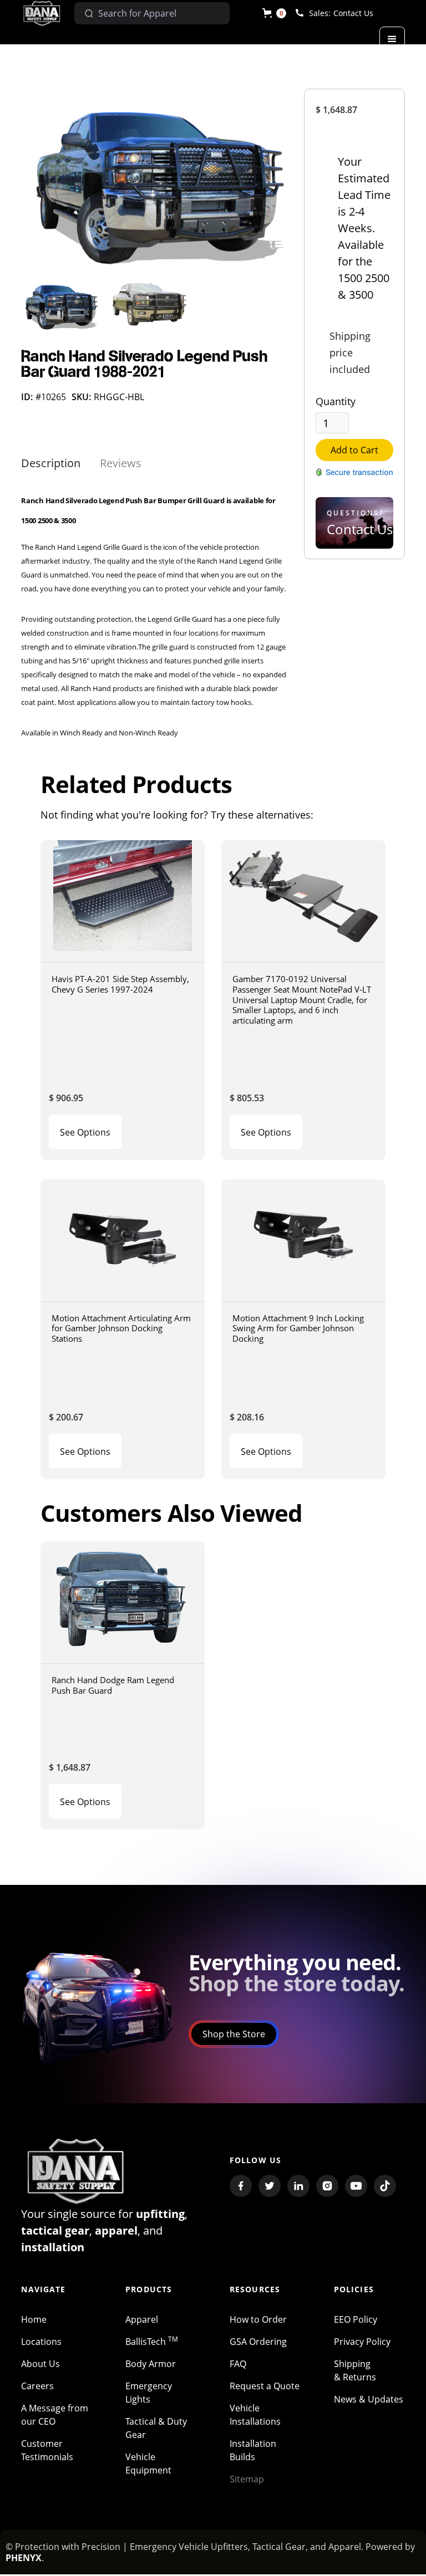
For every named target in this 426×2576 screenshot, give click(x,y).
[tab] (51, 463)
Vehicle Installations (255, 2415)
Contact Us (353, 13)
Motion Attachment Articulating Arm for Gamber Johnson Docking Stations (121, 1328)
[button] (274, 13)
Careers (37, 2386)
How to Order (258, 2319)
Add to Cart (354, 450)
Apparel (142, 2319)
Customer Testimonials (47, 2450)
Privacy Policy (362, 2342)
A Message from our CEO (55, 2415)
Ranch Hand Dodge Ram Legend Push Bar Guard (113, 1685)
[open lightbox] (154, 181)
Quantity (336, 401)
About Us (40, 2364)
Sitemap (247, 2479)
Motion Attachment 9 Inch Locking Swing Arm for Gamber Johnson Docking (298, 1328)
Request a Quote (265, 2386)
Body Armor (151, 2364)
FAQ (238, 2364)
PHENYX (24, 2558)
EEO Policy (356, 2319)
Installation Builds (253, 2450)
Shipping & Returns (355, 2370)
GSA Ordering (258, 2342)
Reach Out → (351, 552)
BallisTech (152, 2342)
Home (34, 2319)
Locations (41, 2342)
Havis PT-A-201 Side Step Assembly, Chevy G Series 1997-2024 (120, 984)
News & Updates (369, 2399)
